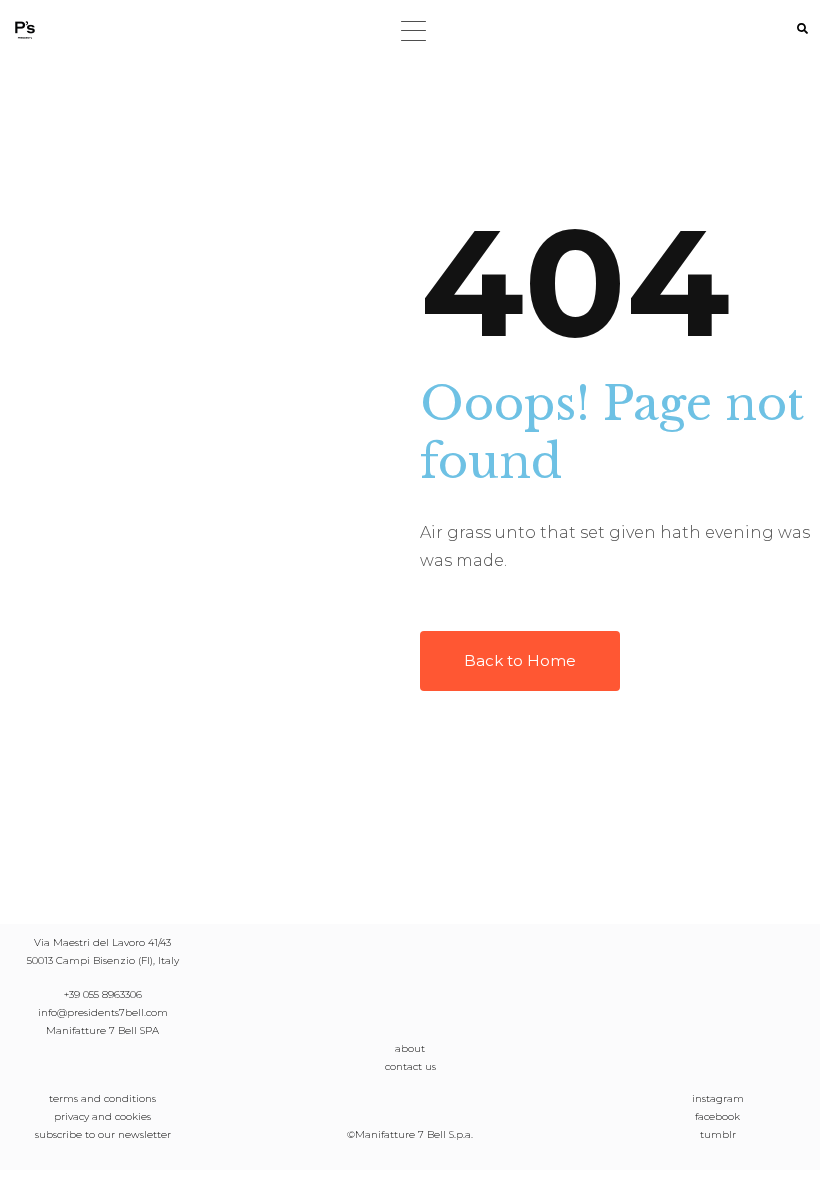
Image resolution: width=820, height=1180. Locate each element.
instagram (718, 1098)
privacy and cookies (102, 1116)
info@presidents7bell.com (103, 1012)
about (410, 1048)
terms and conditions (102, 1098)
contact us (410, 1066)
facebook (717, 1116)
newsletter (144, 1134)
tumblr (718, 1134)
